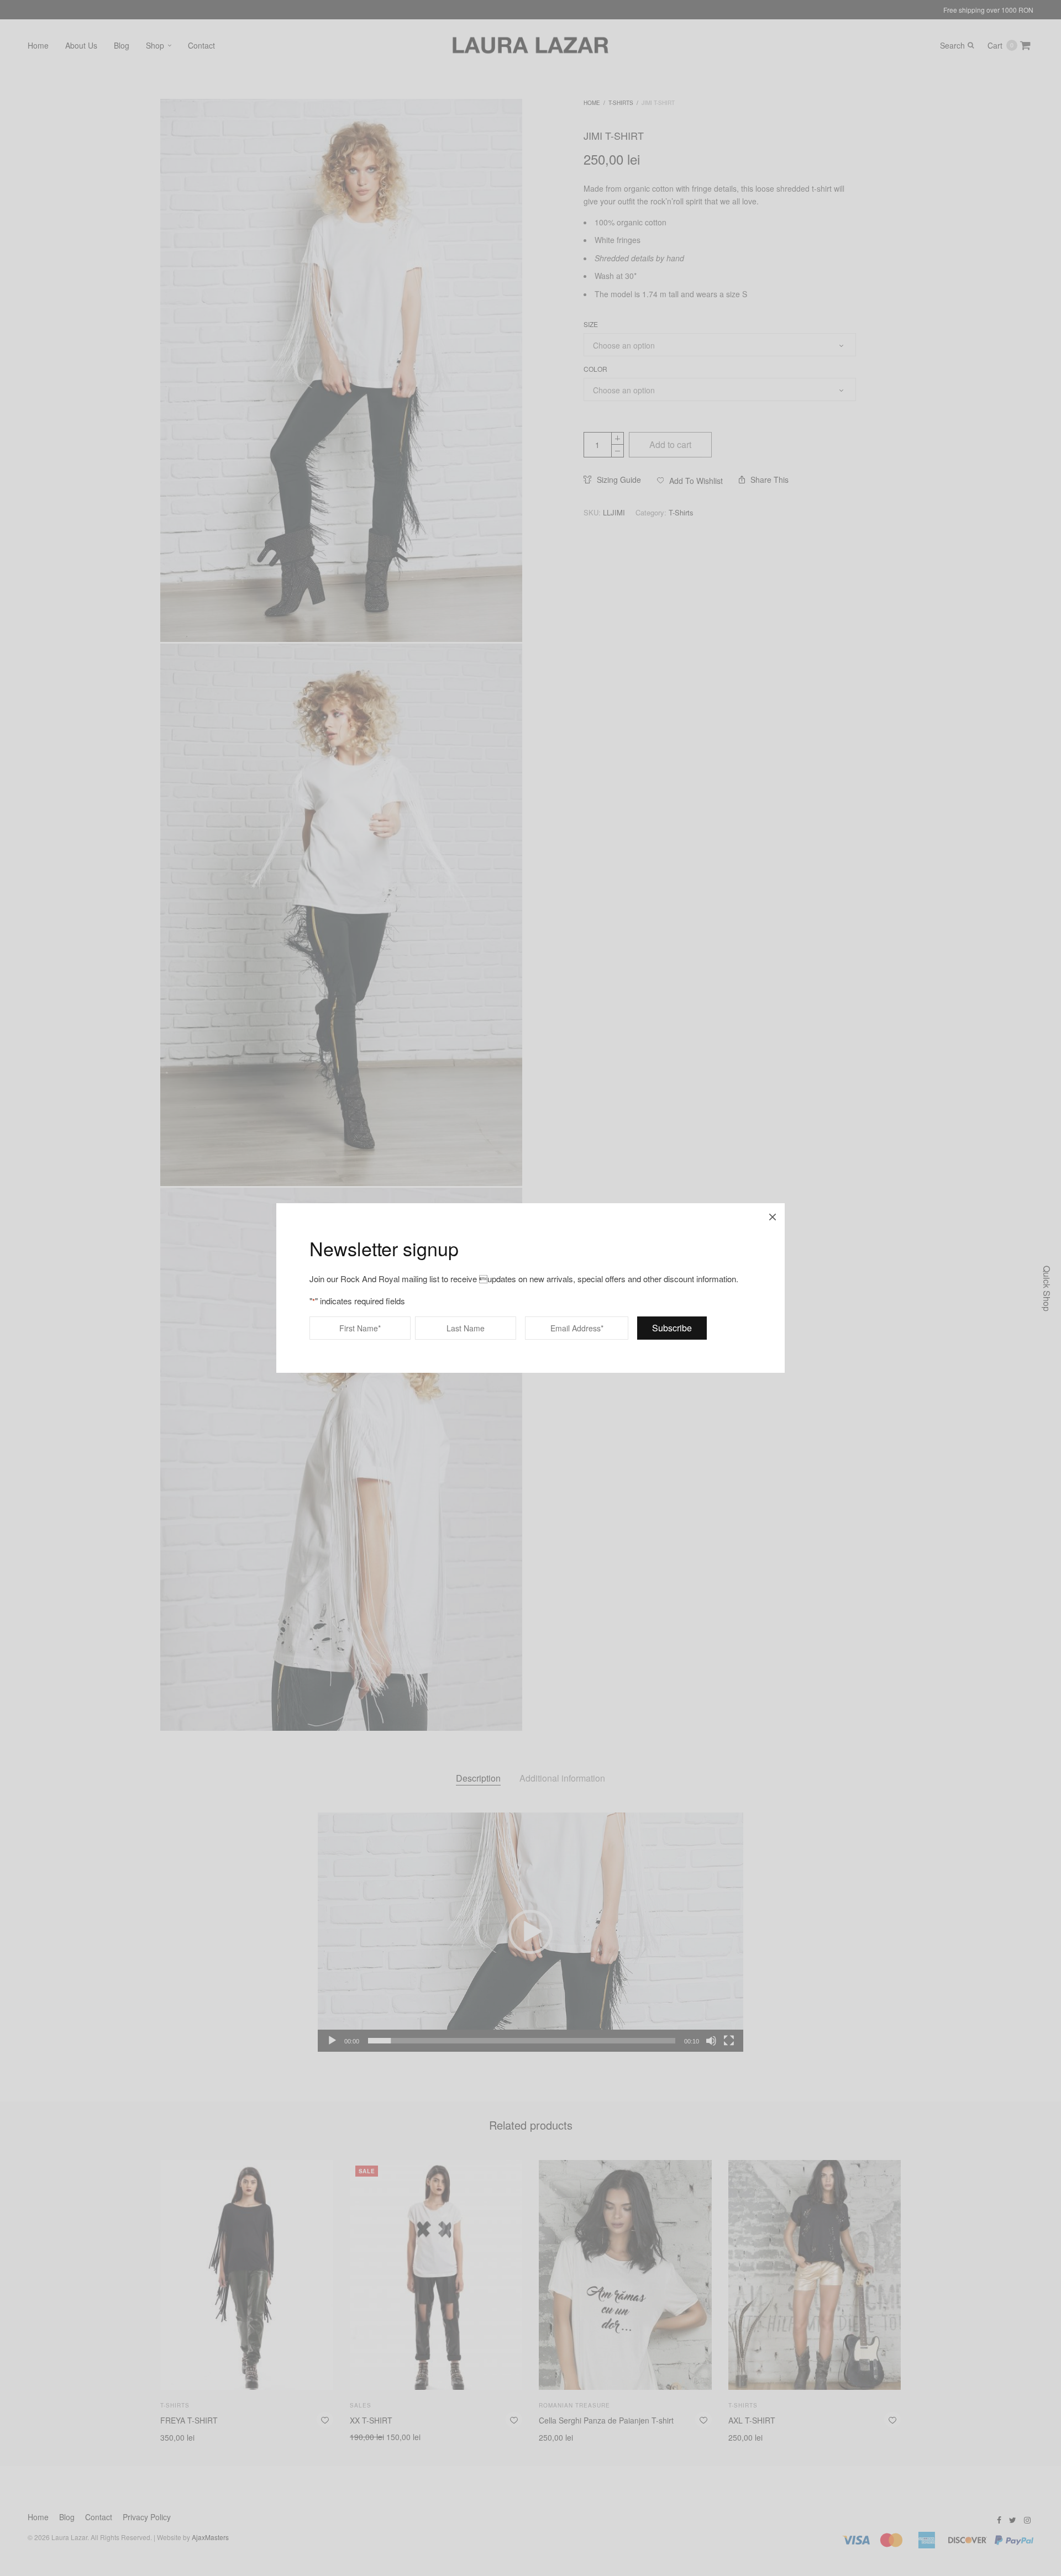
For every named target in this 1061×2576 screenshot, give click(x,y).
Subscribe (672, 1328)
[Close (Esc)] (773, 1215)
